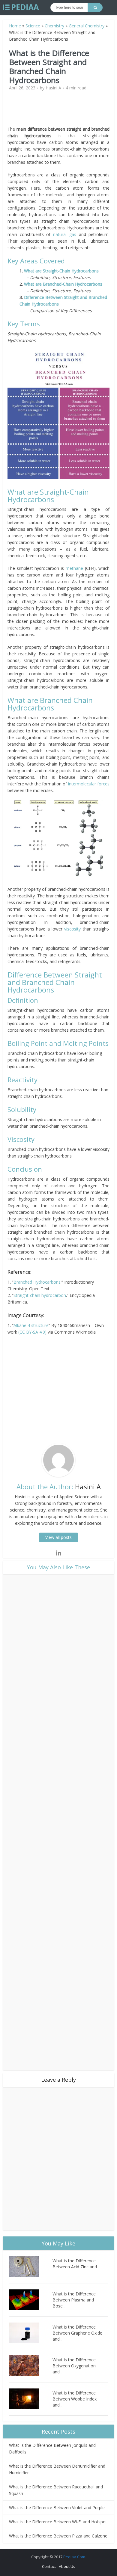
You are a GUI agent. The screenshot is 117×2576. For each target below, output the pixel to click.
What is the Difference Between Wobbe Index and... (75, 2399)
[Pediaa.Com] (21, 7)
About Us (67, 2566)
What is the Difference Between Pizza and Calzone (58, 2536)
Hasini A (53, 88)
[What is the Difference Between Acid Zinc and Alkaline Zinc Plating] (31, 2267)
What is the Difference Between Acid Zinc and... (76, 2264)
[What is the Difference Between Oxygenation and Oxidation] (31, 2366)
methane (74, 568)
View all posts (58, 1537)
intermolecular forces (89, 784)
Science (33, 26)
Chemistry (54, 26)
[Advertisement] (58, 111)
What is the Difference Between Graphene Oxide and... (77, 2333)
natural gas (65, 234)
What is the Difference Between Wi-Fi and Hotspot (58, 2522)
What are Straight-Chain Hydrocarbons (61, 271)
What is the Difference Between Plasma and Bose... (74, 2300)
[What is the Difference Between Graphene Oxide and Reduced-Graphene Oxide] (31, 2333)
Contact (49, 2566)
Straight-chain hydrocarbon (40, 1295)
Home (15, 26)
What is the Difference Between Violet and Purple (57, 2508)
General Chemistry (87, 26)
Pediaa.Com (74, 2557)
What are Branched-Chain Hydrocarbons (63, 284)
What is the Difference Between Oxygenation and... (74, 2366)
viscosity (72, 929)
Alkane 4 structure (31, 1325)
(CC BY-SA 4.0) (33, 1332)
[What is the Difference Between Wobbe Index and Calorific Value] (31, 2399)
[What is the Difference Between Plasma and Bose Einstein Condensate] (31, 2300)
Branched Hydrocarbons (37, 1282)
